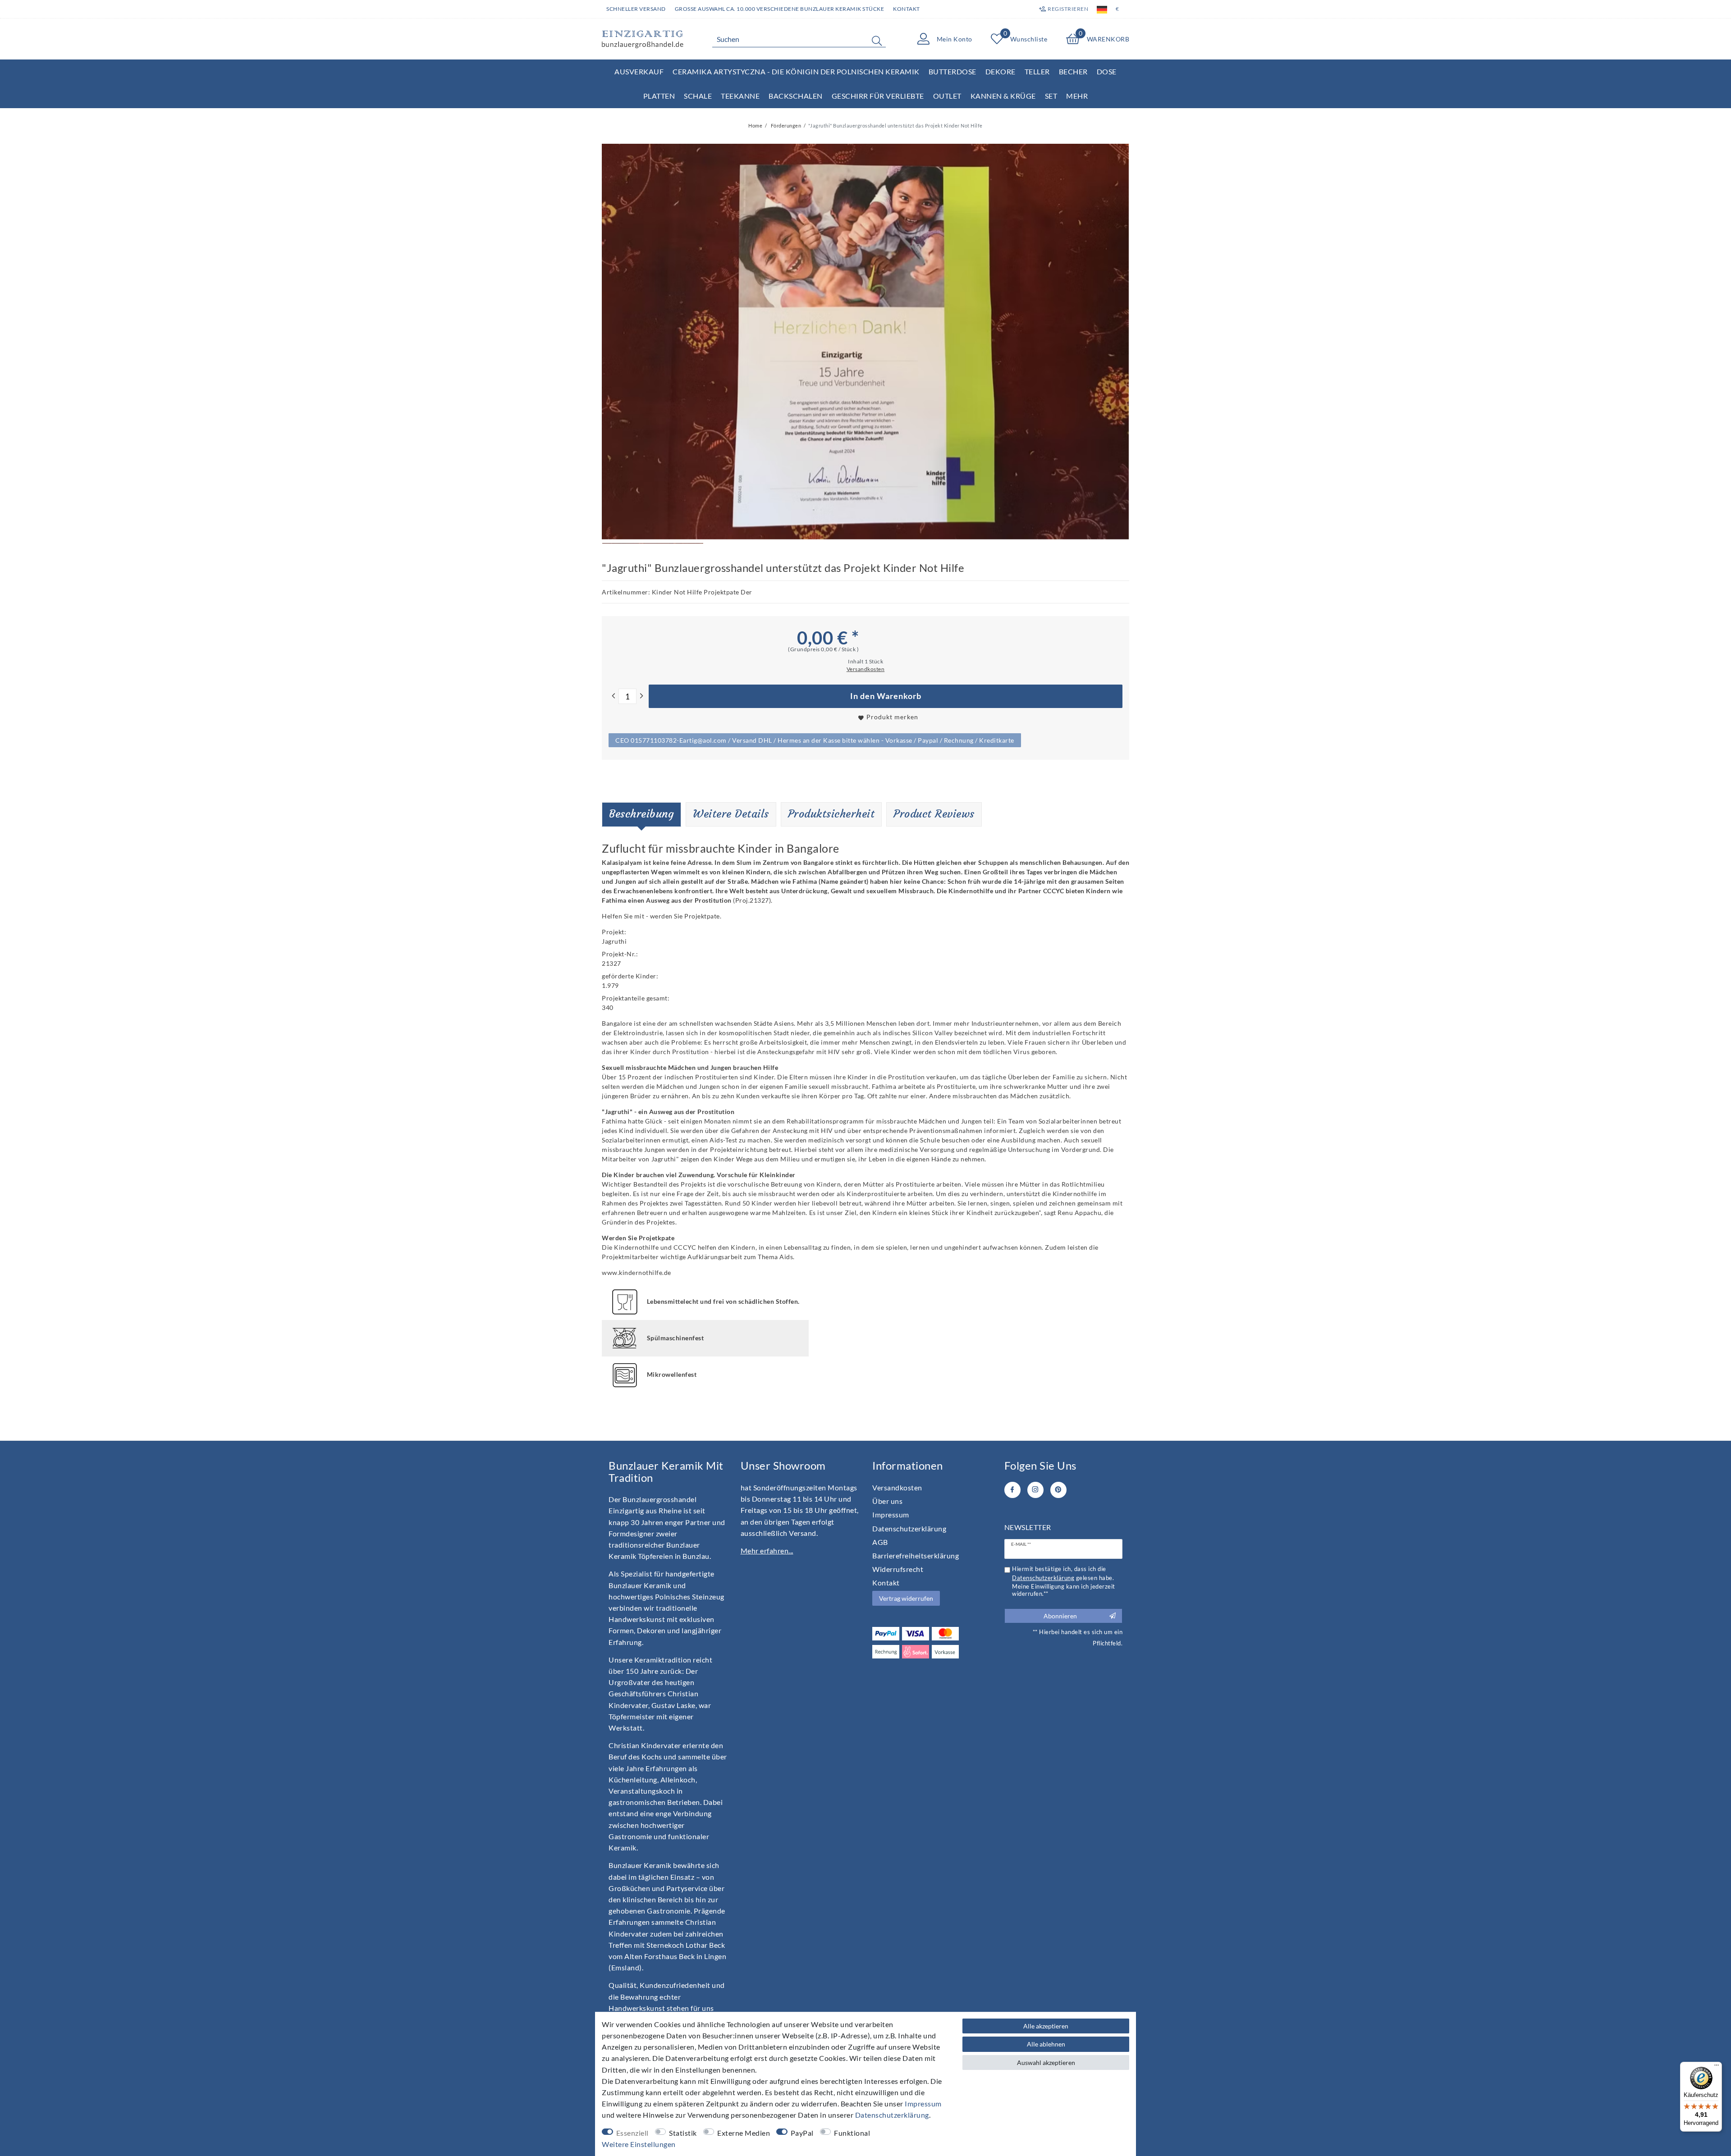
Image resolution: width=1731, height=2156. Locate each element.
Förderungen (785, 126)
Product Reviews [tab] (934, 814)
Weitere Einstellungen (639, 2144)
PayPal (802, 2133)
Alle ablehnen (1046, 2044)
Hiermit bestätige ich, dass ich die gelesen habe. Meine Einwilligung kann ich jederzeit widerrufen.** (1064, 1581)
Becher (1073, 71)
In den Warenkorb (886, 696)
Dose (1107, 71)
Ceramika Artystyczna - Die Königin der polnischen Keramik (796, 71)
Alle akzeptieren (1046, 2026)
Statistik (683, 2133)
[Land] (1102, 9)
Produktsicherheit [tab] (831, 814)
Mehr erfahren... (767, 1551)
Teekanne (740, 96)
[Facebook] (1012, 1490)
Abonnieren (1060, 1616)
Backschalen (796, 96)
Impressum (891, 1514)
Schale (698, 96)
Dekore (1001, 71)
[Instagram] (1035, 1490)
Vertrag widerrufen (906, 1598)
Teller (1037, 71)
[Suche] (877, 41)
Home (755, 126)
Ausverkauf (639, 71)
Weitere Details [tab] (731, 814)
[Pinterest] (1058, 1490)
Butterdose (953, 71)
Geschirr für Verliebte (878, 96)
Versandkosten (897, 1487)
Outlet (947, 96)
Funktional (852, 2133)
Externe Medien (744, 2133)
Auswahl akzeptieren (1046, 2062)
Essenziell (632, 2133)
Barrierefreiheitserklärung (916, 1555)
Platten (659, 96)
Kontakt (907, 9)
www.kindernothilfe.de (637, 1272)
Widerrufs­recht (898, 1569)
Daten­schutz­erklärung (909, 1528)
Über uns (887, 1501)
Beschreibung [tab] (641, 814)
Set (1051, 96)
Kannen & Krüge (1003, 96)
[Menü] (1717, 2067)
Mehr (1077, 96)
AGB (880, 1542)
